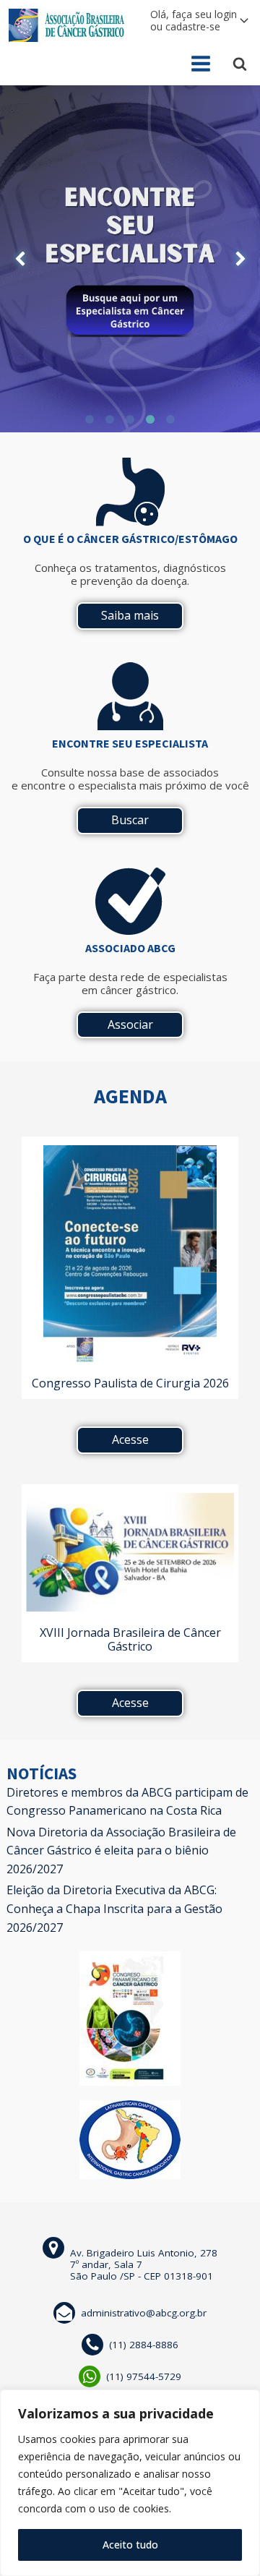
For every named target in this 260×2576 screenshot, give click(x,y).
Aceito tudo (130, 2545)
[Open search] (240, 64)
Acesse (130, 1439)
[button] (20, 259)
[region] (130, 2483)
